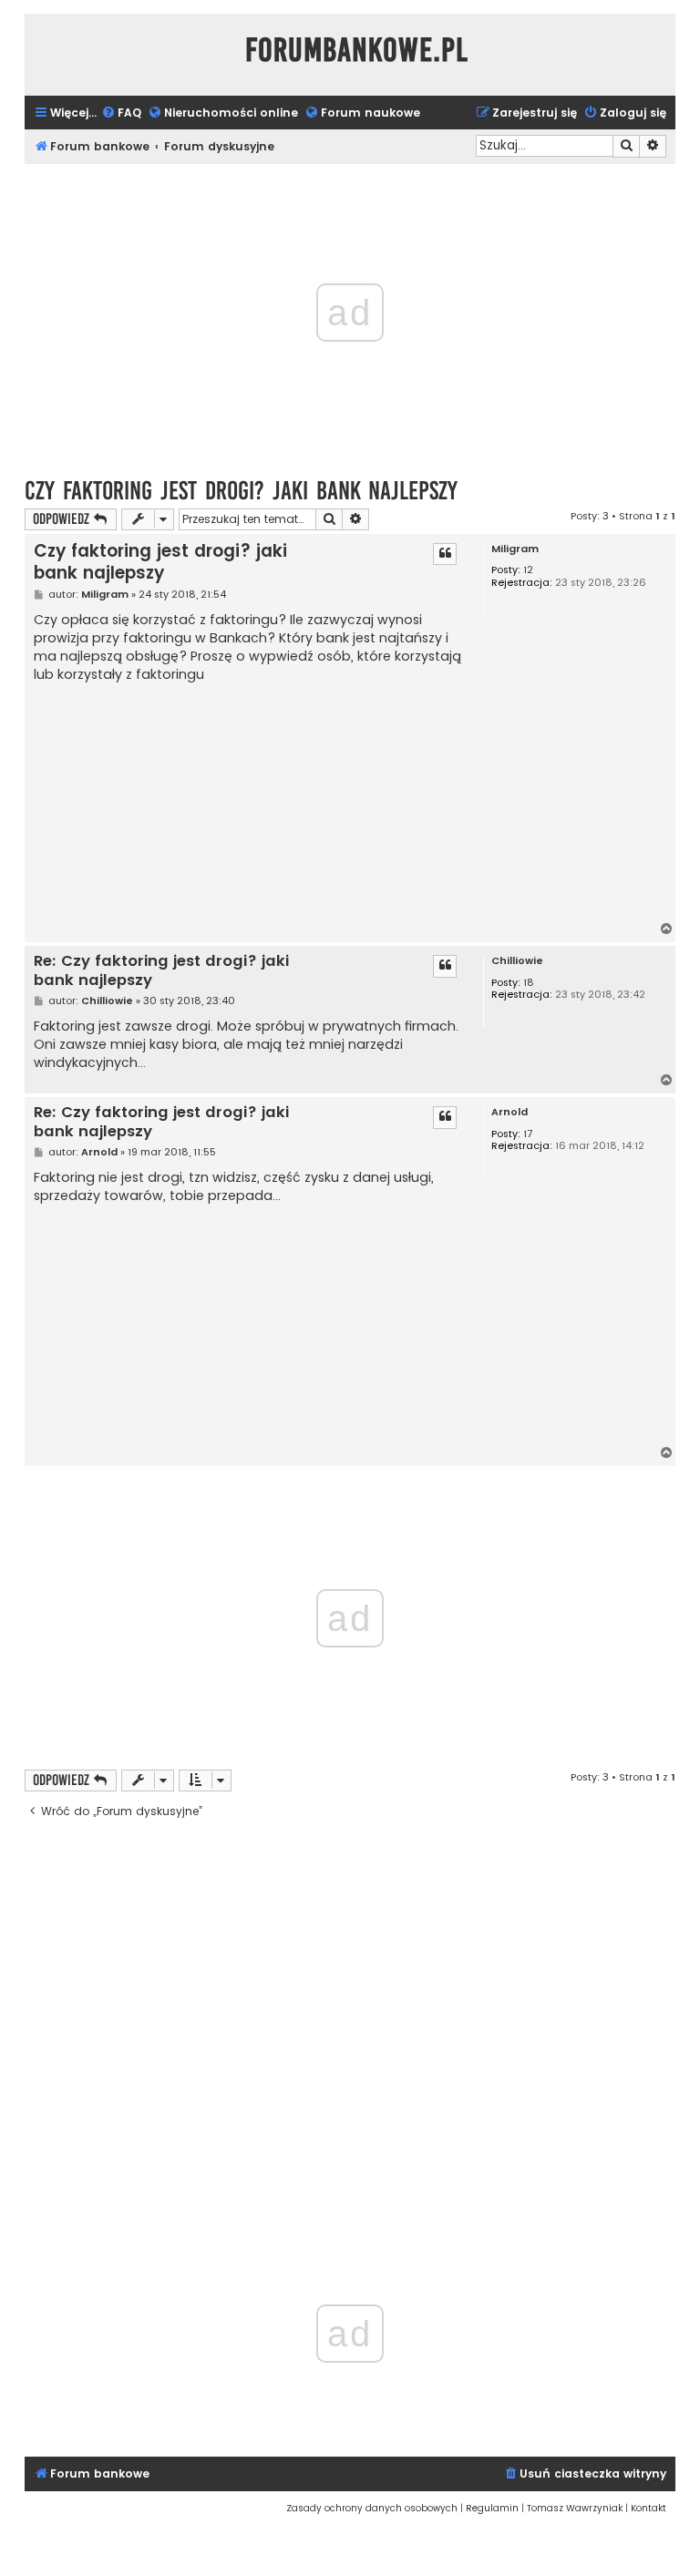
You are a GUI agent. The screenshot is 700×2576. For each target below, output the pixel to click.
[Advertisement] (251, 803)
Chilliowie (517, 961)
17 (528, 1134)
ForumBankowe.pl (357, 50)
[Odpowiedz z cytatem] (445, 554)
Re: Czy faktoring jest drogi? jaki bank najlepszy (161, 971)
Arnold (510, 1112)
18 (529, 983)
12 (528, 570)
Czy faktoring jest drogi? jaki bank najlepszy (241, 491)
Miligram (515, 549)
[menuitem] (121, 113)
